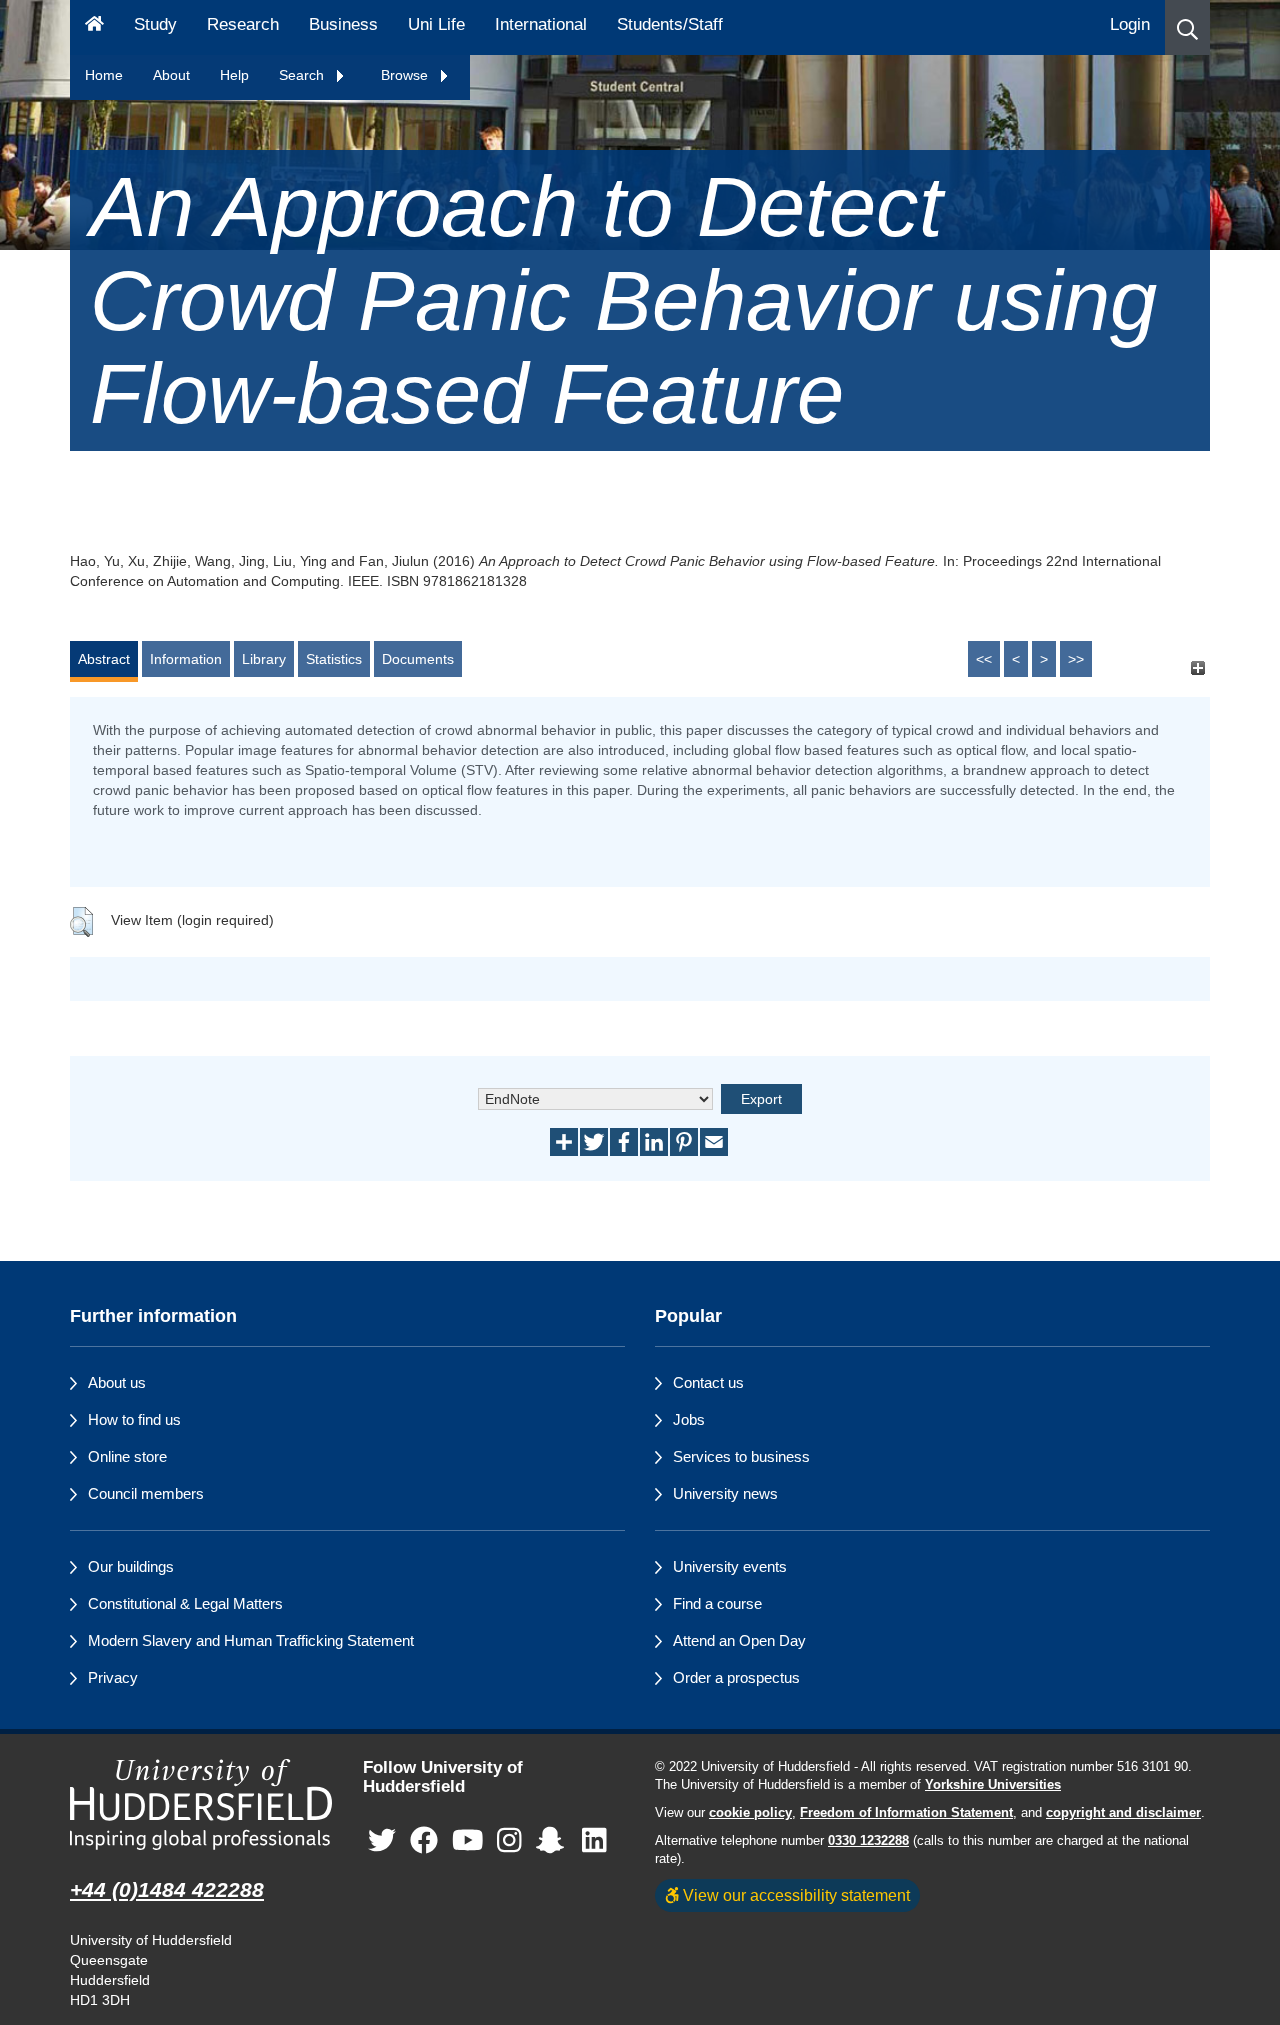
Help (234, 75)
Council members (146, 1493)
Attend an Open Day (739, 1640)
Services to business (741, 1456)
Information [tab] (186, 659)
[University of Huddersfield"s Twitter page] (382, 1840)
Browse (406, 75)
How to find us (134, 1419)
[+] (1197, 668)
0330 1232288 (868, 1841)
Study (155, 24)
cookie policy (750, 1813)
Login (1130, 24)
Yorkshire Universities (993, 1785)
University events (730, 1566)
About (171, 75)
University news (725, 1493)
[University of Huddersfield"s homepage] (201, 1804)
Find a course (717, 1603)
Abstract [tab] (104, 659)
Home (104, 75)
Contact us (708, 1382)
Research (243, 24)
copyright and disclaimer (1123, 1813)
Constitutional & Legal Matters (185, 1603)
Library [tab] (264, 659)
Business (343, 24)
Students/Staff (670, 24)
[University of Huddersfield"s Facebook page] (424, 1840)
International (541, 24)
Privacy (113, 1677)
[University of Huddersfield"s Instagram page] (509, 1840)
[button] (1187, 27)
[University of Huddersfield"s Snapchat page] (554, 1840)
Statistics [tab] (334, 659)
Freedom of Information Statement (906, 1813)
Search (303, 75)
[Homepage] (94, 27)
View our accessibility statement (794, 1895)
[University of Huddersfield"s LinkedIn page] (594, 1840)
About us (117, 1382)
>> (1076, 659)
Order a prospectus (736, 1677)
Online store (127, 1456)
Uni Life (436, 24)
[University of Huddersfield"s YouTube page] (468, 1840)
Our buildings (131, 1566)
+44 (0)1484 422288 (167, 1889)
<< (984, 659)
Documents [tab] (418, 659)
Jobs (689, 1419)
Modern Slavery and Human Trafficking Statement (251, 1640)
